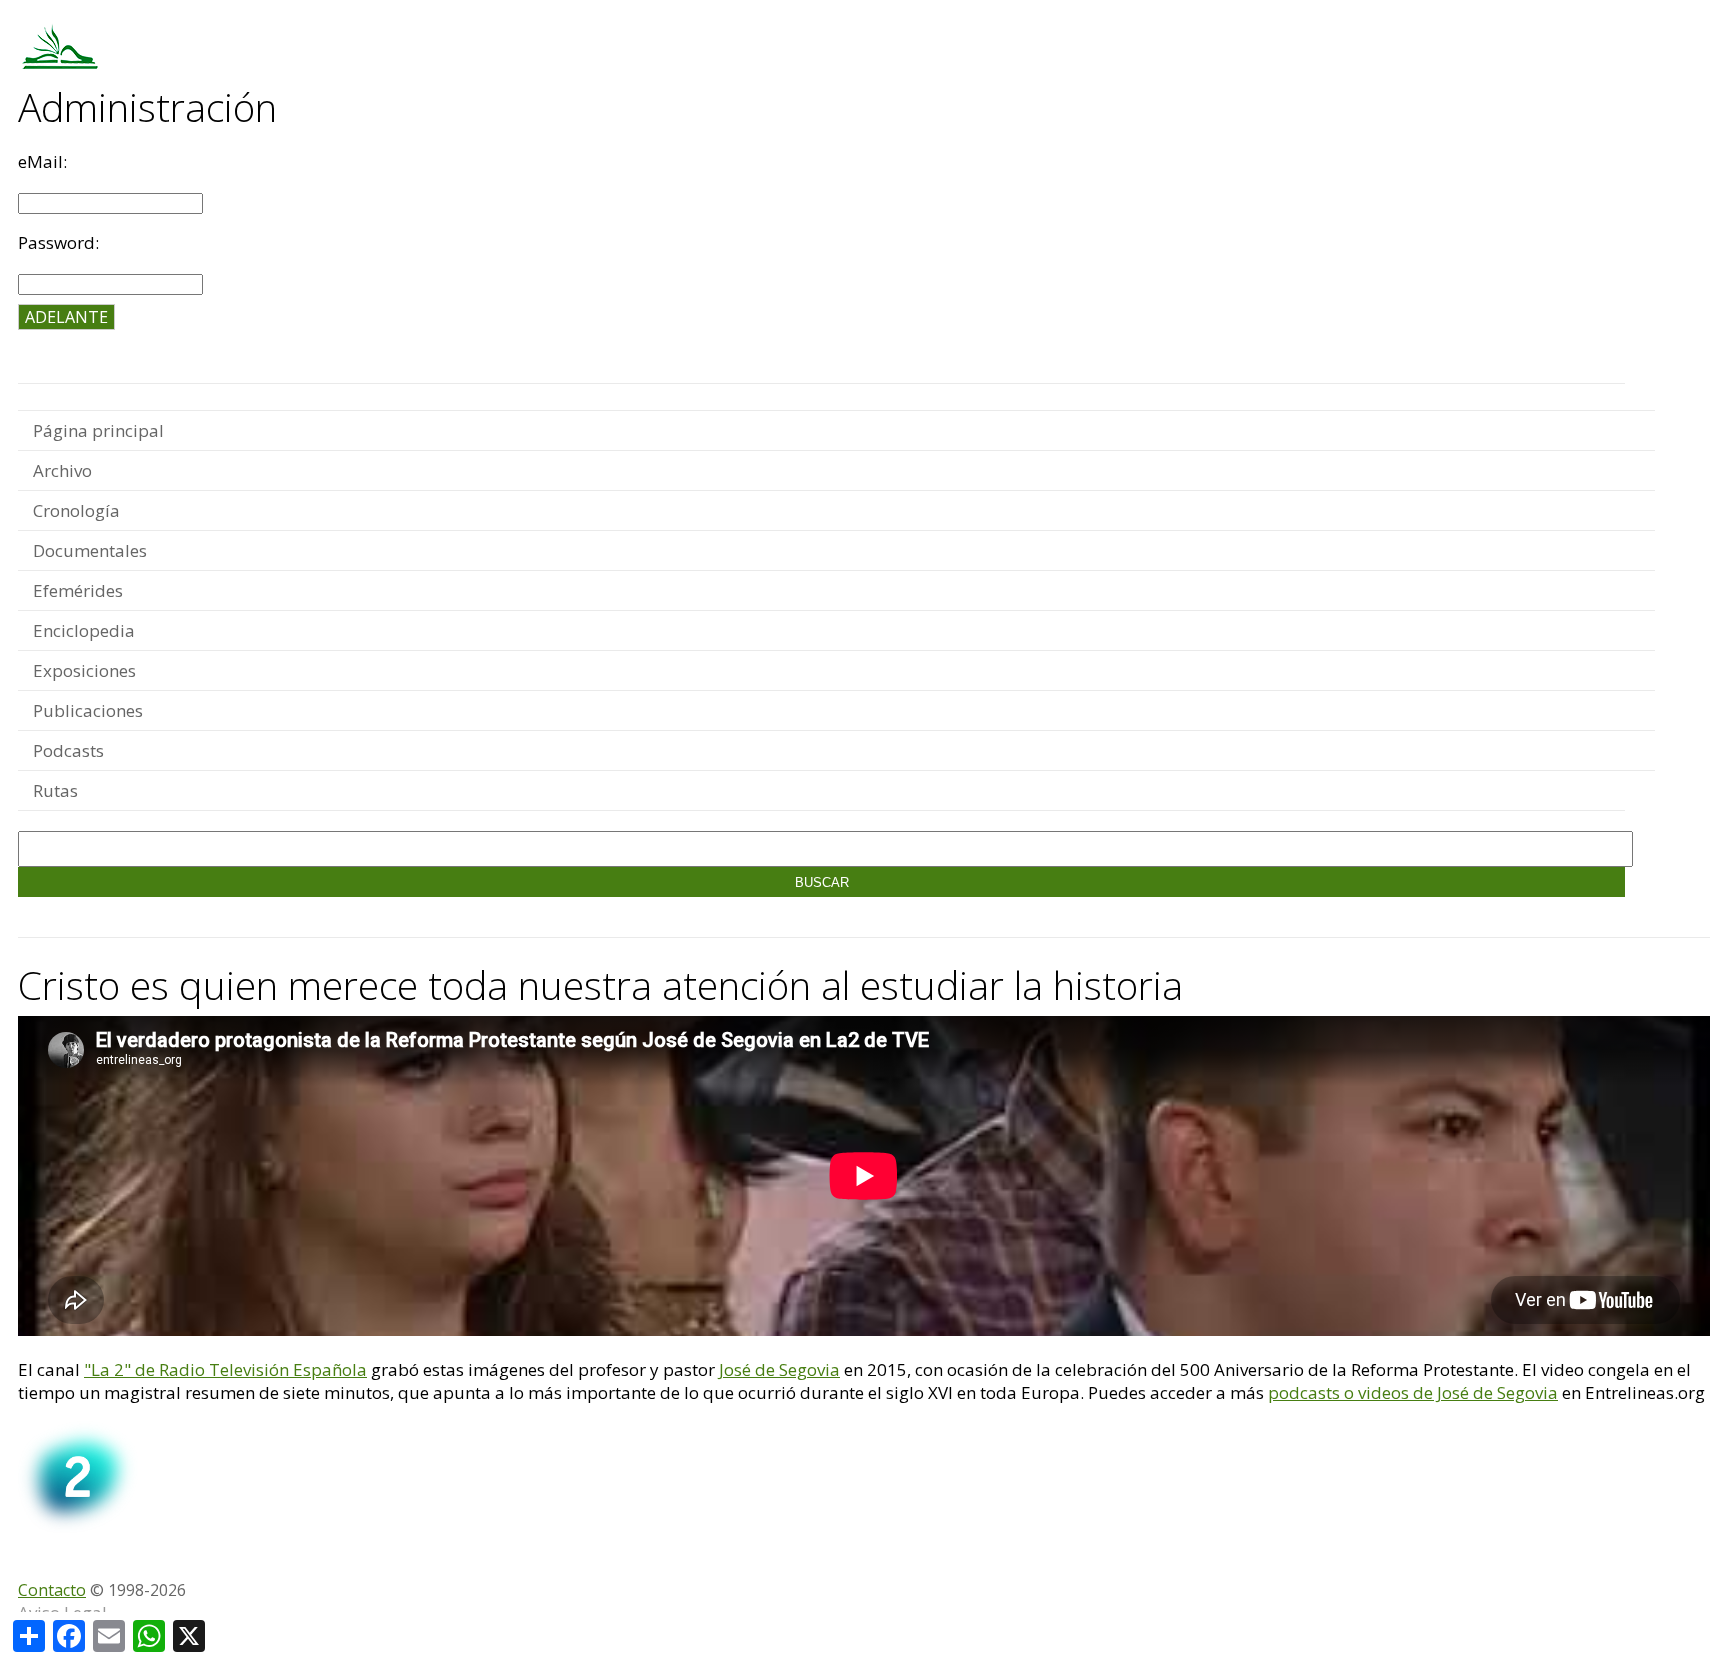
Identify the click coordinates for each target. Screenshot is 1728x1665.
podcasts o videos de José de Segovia (1413, 1392)
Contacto (52, 1590)
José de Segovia (779, 1369)
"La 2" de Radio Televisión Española (225, 1369)
